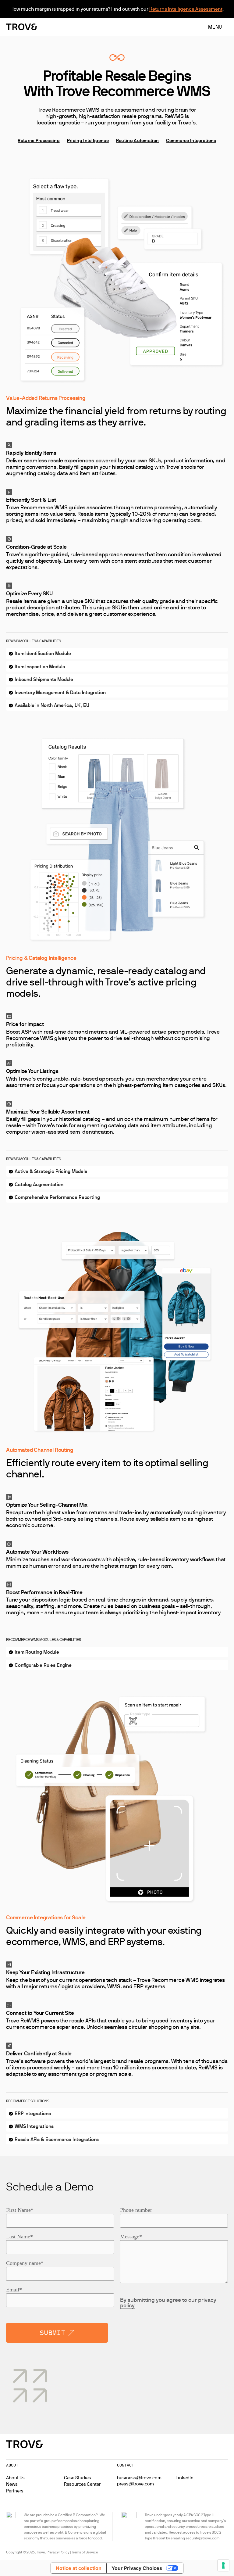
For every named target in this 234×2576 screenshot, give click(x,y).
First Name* (20, 2210)
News (12, 2484)
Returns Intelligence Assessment (186, 9)
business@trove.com (139, 2478)
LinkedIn (184, 2478)
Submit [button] (52, 2333)
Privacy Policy (58, 2552)
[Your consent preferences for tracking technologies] (223, 2565)
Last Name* (19, 2237)
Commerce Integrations (191, 140)
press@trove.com (135, 2484)
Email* (14, 2290)
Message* (131, 2237)
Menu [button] (215, 27)
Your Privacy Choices (137, 2568)
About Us (15, 2478)
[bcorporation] (11, 2526)
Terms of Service (85, 2552)
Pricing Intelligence (88, 140)
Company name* (25, 2263)
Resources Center (82, 2484)
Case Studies (78, 2478)
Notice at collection (79, 2568)
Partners (15, 2491)
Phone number (136, 2210)
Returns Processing (39, 140)
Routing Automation (137, 140)
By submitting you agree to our (168, 2303)
